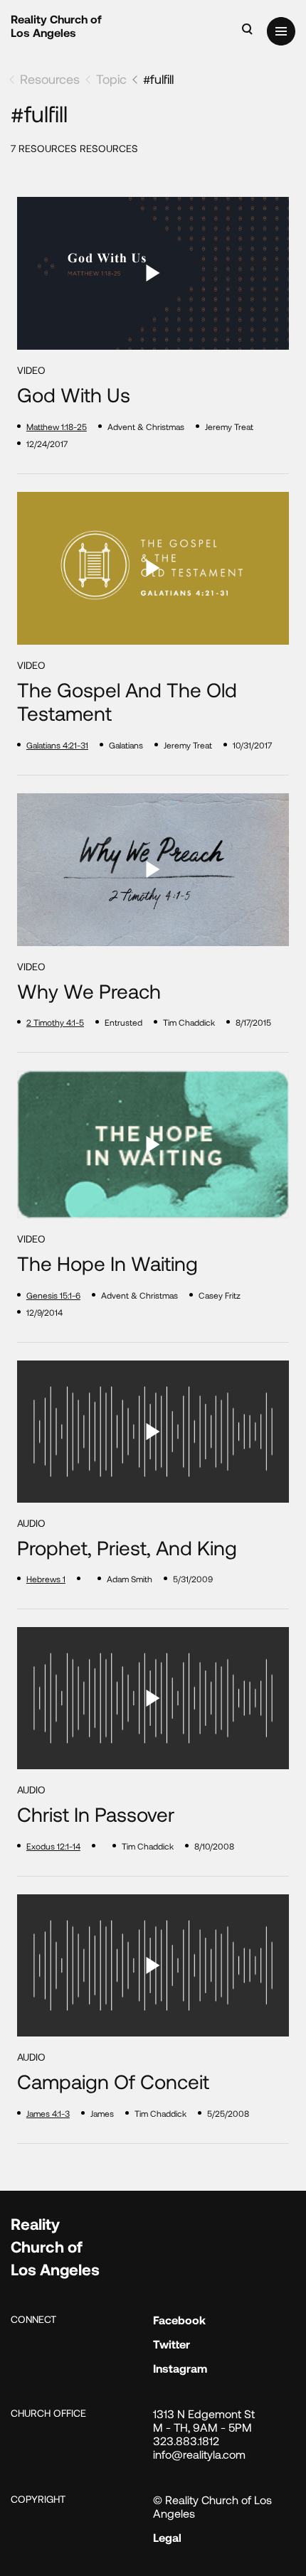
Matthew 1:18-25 (57, 426)
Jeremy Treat (229, 426)
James (102, 2113)
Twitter (172, 2344)
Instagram (180, 2368)
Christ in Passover (96, 1814)
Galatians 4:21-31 (57, 745)
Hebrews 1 (46, 1579)
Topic (111, 79)
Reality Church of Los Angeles (56, 26)
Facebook (179, 2320)
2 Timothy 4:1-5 (55, 1022)
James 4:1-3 (48, 2113)
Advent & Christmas (146, 426)
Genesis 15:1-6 (53, 1295)
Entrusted (123, 1022)
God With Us (74, 395)
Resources (50, 79)
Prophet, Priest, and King (127, 1548)
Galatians (126, 745)
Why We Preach (89, 991)
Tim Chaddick (189, 1022)
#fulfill (158, 79)
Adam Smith (130, 1579)
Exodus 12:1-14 (53, 1846)
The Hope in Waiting (107, 1263)
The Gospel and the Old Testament (127, 702)
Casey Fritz (220, 1295)
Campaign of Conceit (113, 2082)
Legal (167, 2537)
